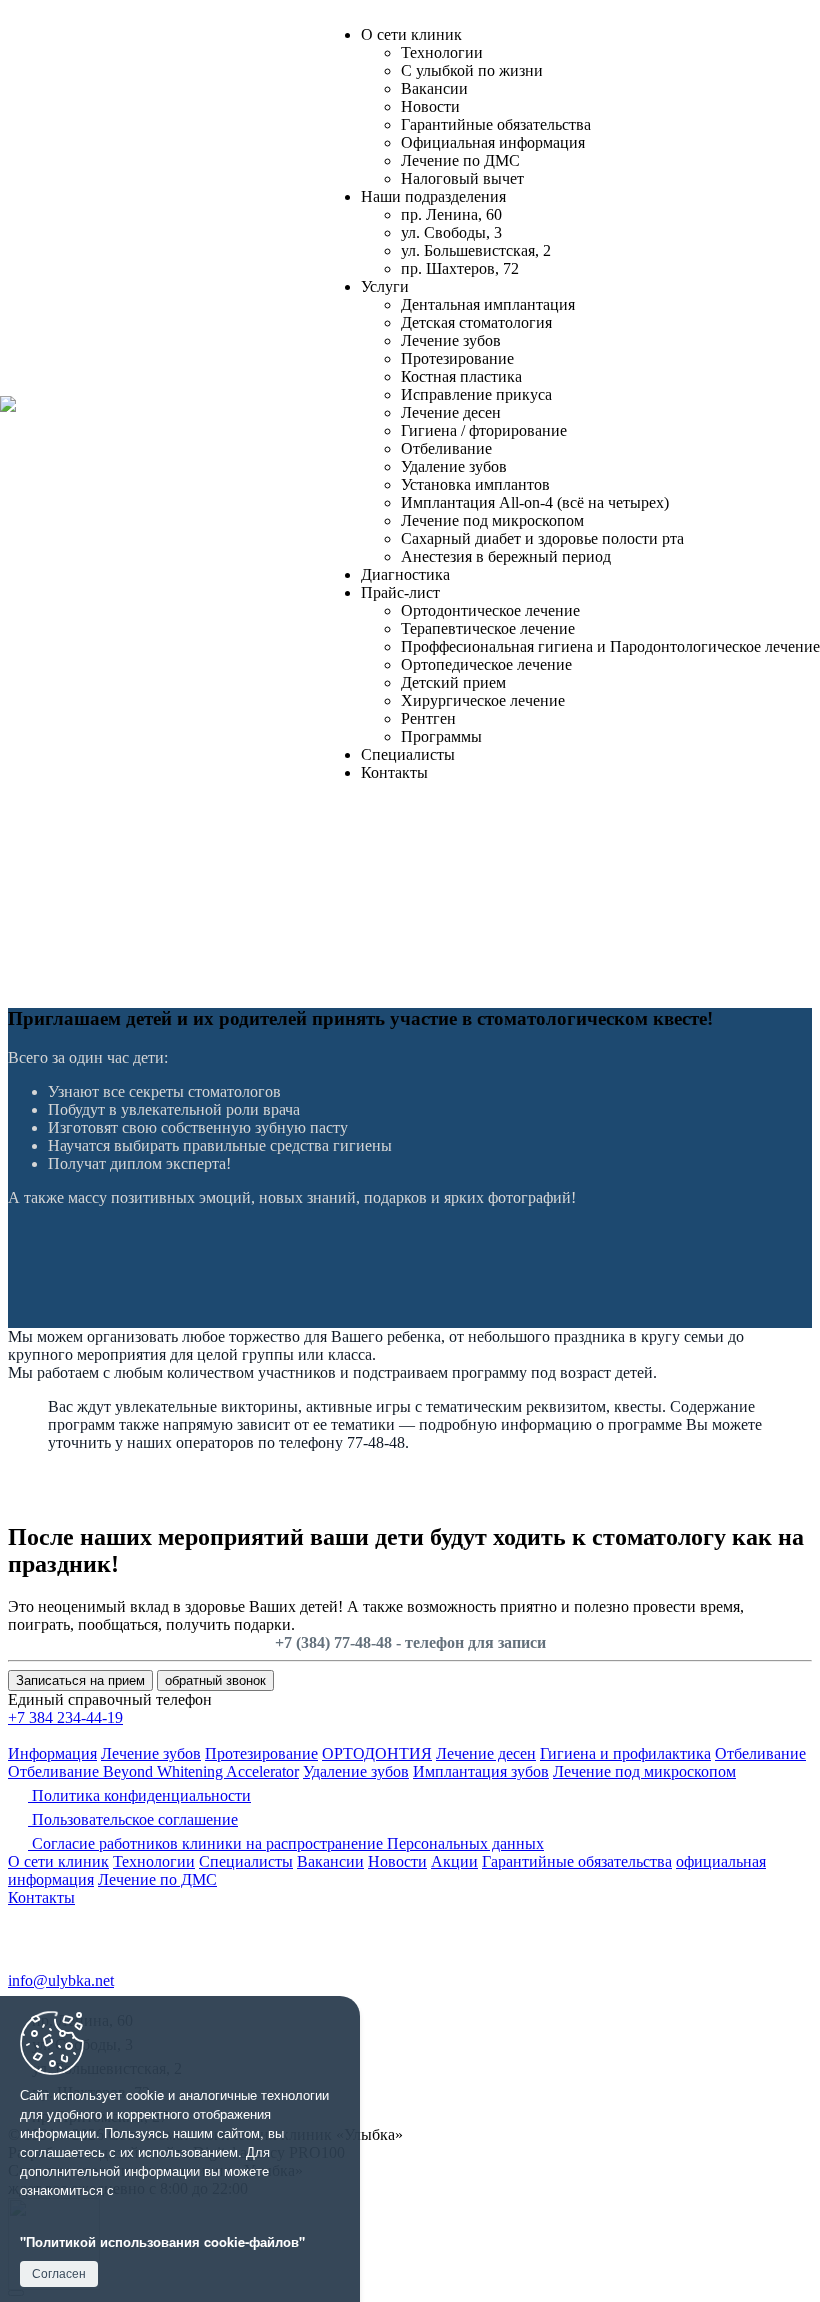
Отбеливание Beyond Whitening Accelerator (153, 1771)
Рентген (428, 718)
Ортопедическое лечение (486, 664)
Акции (454, 1861)
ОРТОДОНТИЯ (377, 1753)
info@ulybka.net (61, 1980)
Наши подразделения (433, 196)
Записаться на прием (80, 1680)
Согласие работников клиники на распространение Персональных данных (286, 1843)
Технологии (442, 52)
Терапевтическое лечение (488, 628)
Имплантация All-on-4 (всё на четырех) (535, 502)
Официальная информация (493, 142)
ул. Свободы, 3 (451, 232)
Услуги (385, 286)
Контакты (394, 772)
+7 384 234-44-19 (65, 1717)
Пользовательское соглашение (133, 1819)
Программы (441, 736)
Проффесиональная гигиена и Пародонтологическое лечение (610, 646)
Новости (430, 106)
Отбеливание (446, 448)
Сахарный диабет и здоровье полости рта (542, 538)
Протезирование (457, 358)
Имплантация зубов (481, 1771)
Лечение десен (451, 412)
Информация (52, 1753)
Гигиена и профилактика (625, 1753)
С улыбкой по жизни (472, 70)
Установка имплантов (475, 484)
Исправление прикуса (476, 394)
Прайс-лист (400, 592)
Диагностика (405, 574)
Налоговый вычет (462, 178)
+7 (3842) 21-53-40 (94, 1921)
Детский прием (453, 682)
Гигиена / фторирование (484, 430)
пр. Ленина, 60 (451, 214)
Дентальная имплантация (488, 304)
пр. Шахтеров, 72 (460, 268)
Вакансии (434, 88)
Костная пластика (461, 376)
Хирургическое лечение (483, 700)
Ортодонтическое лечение (490, 610)
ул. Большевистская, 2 (476, 250)
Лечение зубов (451, 340)
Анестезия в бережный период (506, 556)
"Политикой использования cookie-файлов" (162, 2241)
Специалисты (408, 754)
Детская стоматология (476, 322)
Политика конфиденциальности (139, 1795)
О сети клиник (411, 34)
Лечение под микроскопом (492, 520)
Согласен (59, 2274)
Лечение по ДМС (460, 160)
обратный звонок (215, 1680)
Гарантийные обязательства (496, 124)
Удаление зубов (454, 466)
